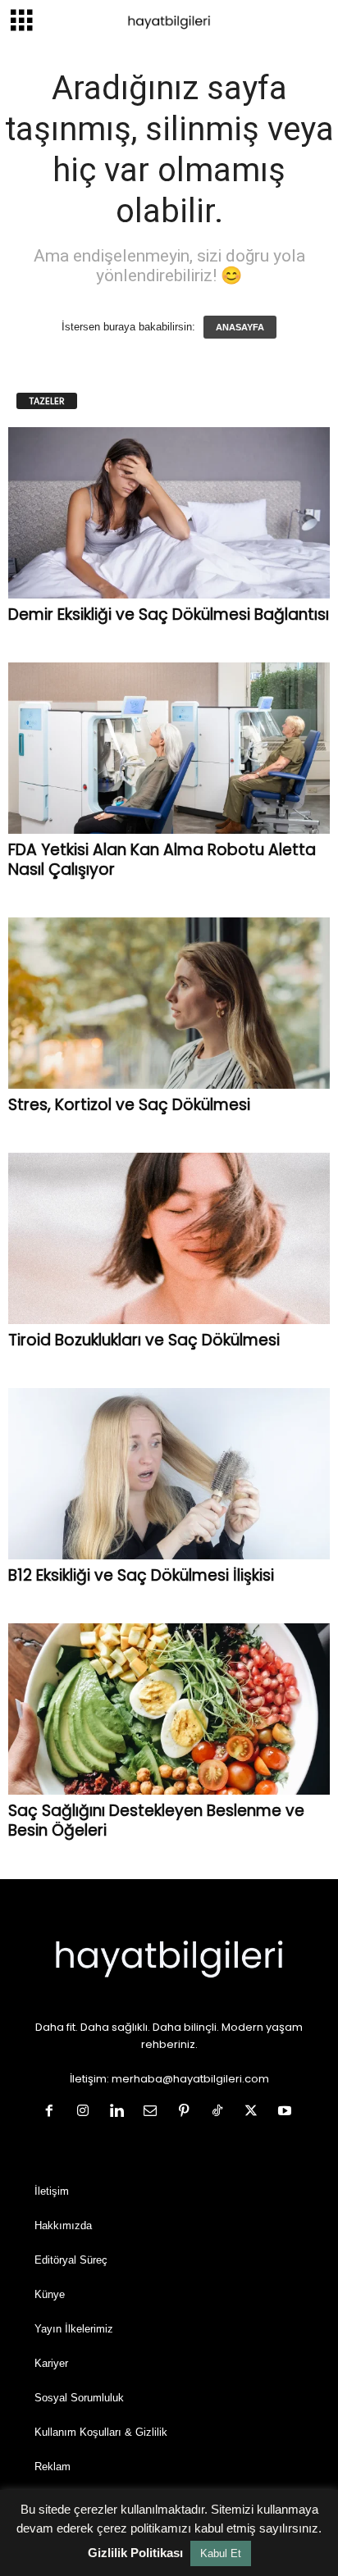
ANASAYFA (240, 327)
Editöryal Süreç (71, 2260)
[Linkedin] (120, 2112)
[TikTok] (221, 2112)
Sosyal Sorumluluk (79, 2398)
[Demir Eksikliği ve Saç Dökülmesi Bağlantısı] (169, 513)
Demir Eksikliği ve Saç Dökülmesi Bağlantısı (169, 614)
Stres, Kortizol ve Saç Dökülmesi (129, 1105)
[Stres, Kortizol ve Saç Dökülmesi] (169, 1003)
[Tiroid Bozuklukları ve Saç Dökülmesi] (169, 1238)
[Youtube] (287, 2112)
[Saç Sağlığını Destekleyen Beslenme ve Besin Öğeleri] (169, 1709)
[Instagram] (87, 2112)
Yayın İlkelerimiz (74, 2329)
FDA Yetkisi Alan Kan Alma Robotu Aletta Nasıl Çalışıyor (162, 860)
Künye (50, 2294)
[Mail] (154, 2112)
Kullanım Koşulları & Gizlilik (101, 2432)
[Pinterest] (187, 2112)
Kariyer (51, 2363)
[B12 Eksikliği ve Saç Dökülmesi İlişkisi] (169, 1474)
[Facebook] (53, 2112)
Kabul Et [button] (221, 2553)
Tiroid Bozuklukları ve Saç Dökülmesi (144, 1340)
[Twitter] (255, 2112)
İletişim (52, 2191)
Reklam (53, 2467)
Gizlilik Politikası (135, 2553)
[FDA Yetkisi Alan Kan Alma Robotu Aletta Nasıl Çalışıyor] (169, 748)
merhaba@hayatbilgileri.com (190, 2079)
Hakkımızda (63, 2226)
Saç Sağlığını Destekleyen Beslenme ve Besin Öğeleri (156, 1820)
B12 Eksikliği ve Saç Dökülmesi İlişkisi (141, 1575)
